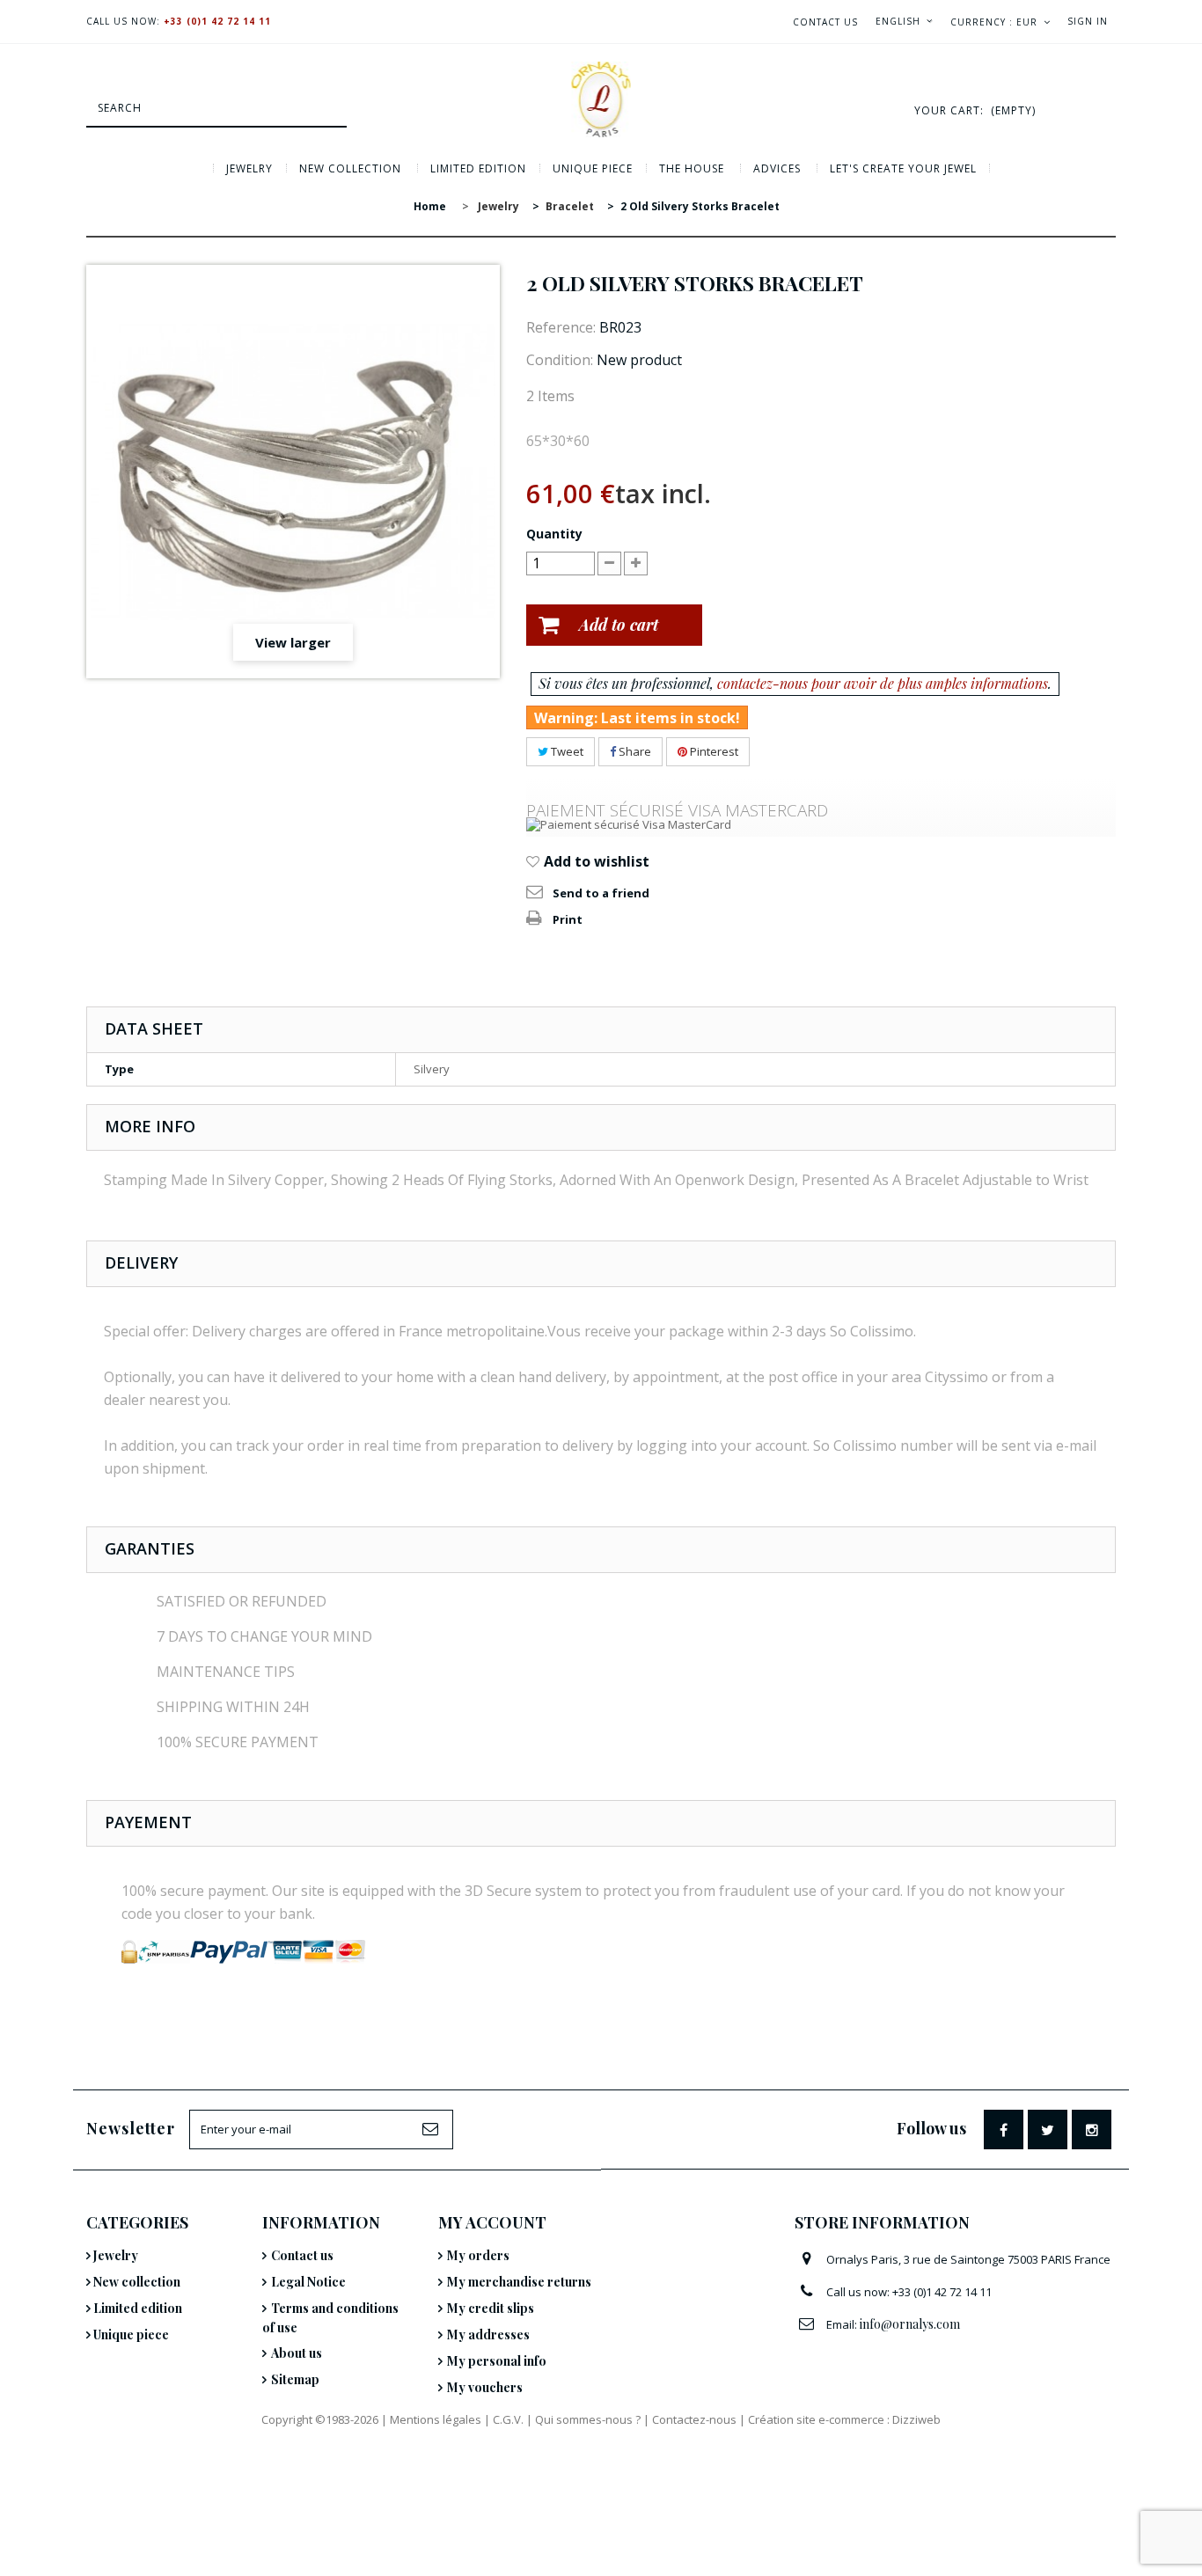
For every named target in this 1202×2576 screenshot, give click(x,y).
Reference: (561, 327)
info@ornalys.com (910, 2324)
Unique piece (593, 168)
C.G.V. (508, 2419)
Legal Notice (308, 2282)
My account (492, 2222)
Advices (777, 168)
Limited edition (478, 168)
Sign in (1088, 21)
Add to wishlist (595, 861)
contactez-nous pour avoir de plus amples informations (883, 683)
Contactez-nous (694, 2419)
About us (297, 2353)
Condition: (560, 360)
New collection (350, 168)
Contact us (825, 22)
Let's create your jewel (903, 168)
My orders (478, 2255)
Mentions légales (436, 2419)
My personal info (497, 2361)
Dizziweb (916, 2419)
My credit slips (491, 2308)
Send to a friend (601, 893)
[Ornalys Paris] (601, 99)
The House (692, 168)
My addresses (488, 2334)
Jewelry (249, 168)
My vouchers (485, 2387)
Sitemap (295, 2379)
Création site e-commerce (816, 2419)
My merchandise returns (519, 2282)
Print (568, 919)
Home (430, 206)
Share (634, 751)
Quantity (554, 534)
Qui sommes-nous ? (588, 2419)
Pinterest (713, 751)
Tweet (566, 751)
